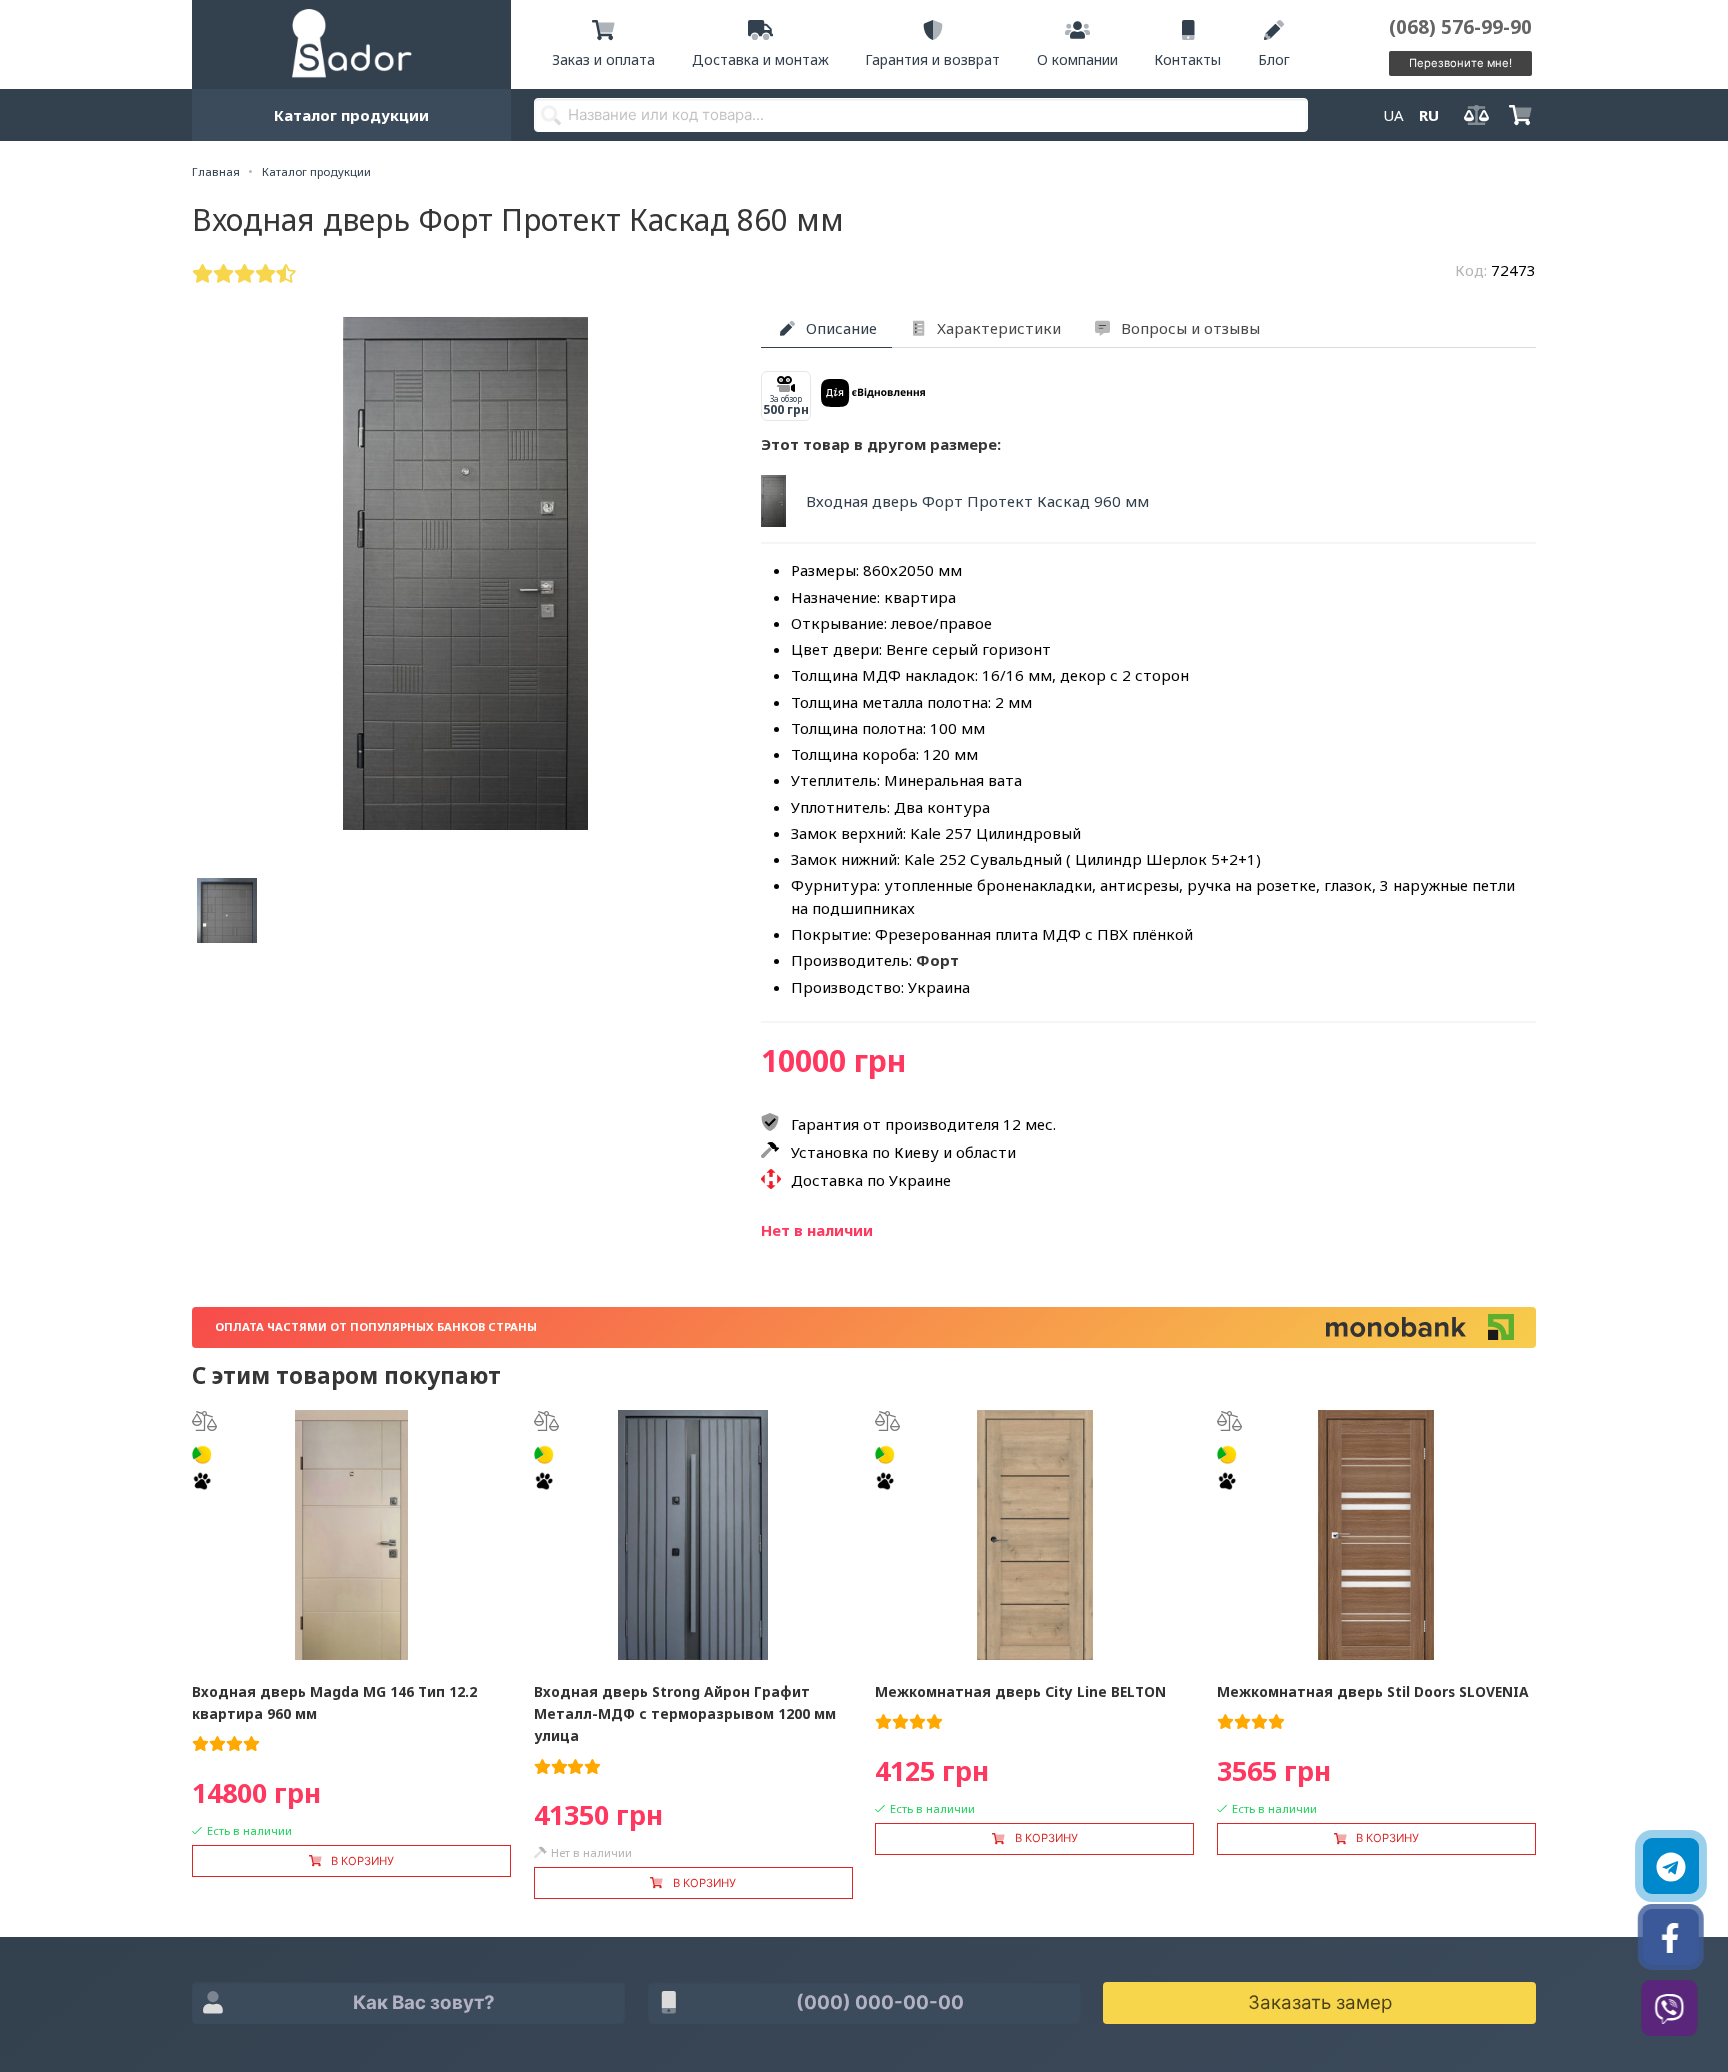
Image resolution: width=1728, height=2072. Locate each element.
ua (1393, 115)
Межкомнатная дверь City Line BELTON (1020, 1691)
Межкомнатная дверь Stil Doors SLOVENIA (1373, 1691)
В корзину (362, 1861)
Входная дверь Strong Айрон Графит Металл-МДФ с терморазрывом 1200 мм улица (685, 1713)
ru (1429, 115)
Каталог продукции (351, 115)
